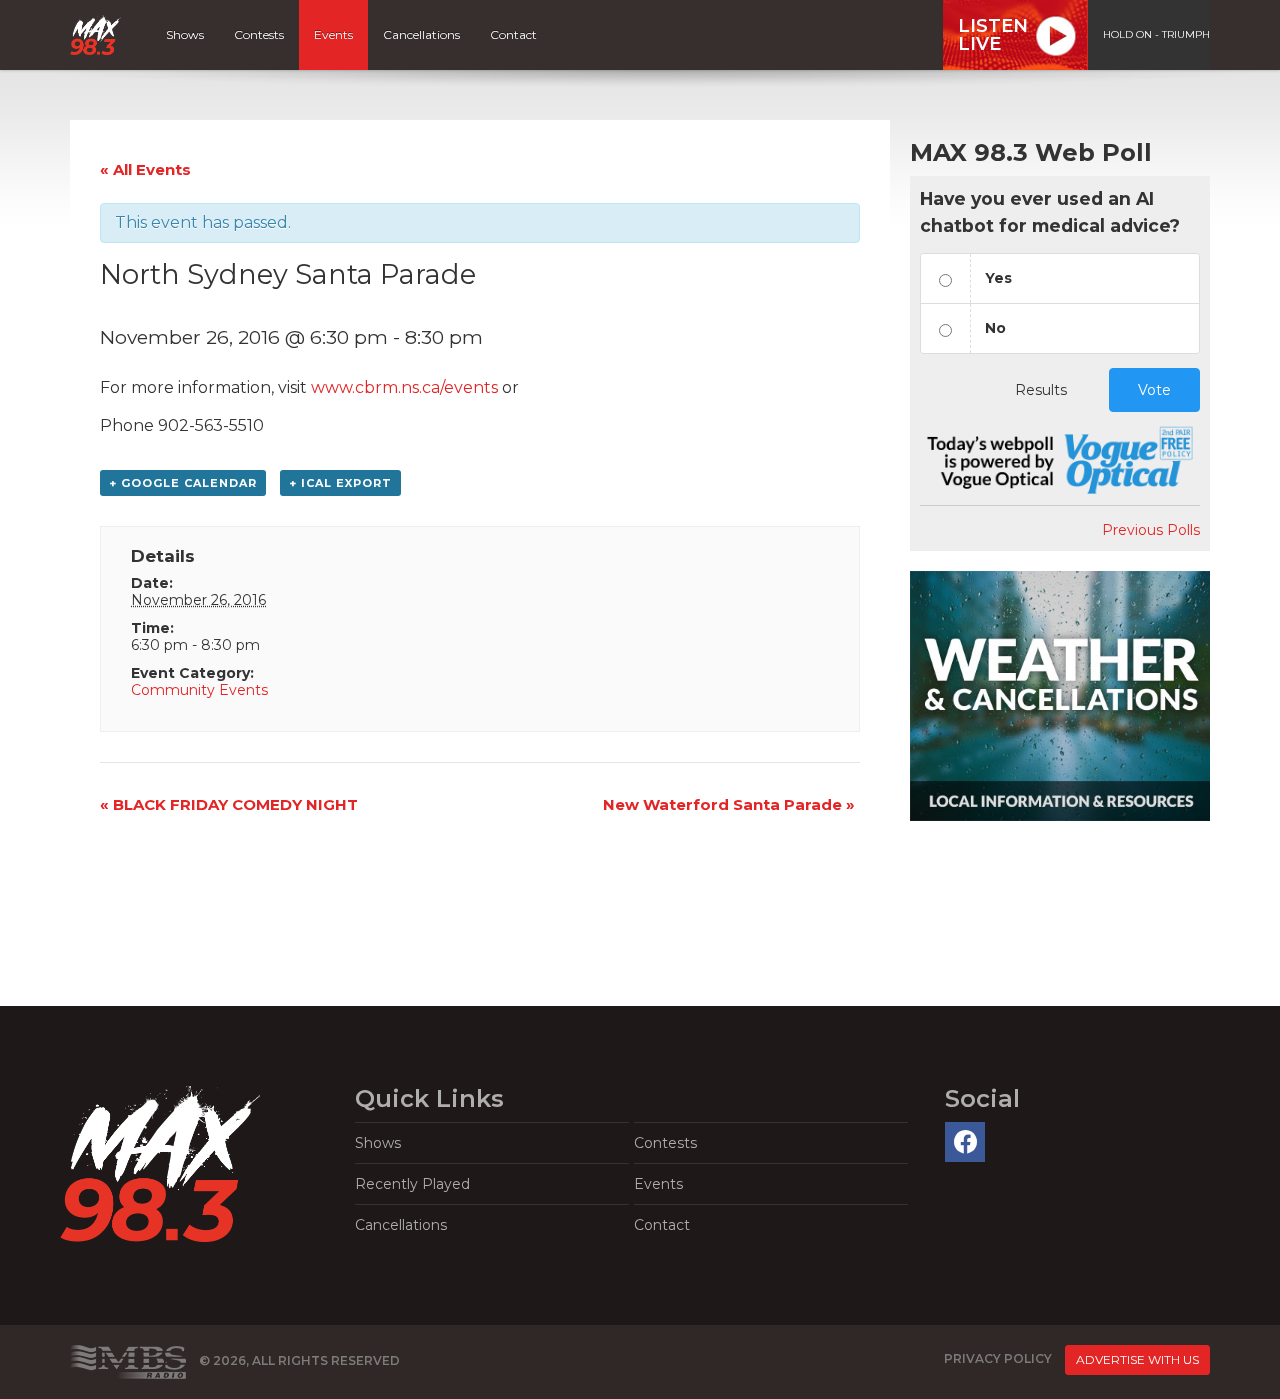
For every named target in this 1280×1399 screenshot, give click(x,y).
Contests (259, 34)
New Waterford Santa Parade (729, 804)
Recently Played (412, 1184)
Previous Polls (1151, 530)
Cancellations (421, 34)
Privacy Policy (998, 1358)
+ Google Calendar (183, 483)
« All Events (145, 169)
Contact (513, 34)
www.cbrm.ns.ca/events (404, 387)
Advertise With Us (1137, 1359)
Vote (1154, 390)
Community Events (199, 690)
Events (333, 34)
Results (1041, 390)
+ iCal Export (340, 483)
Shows (185, 34)
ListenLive (993, 35)
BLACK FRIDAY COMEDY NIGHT (229, 804)
